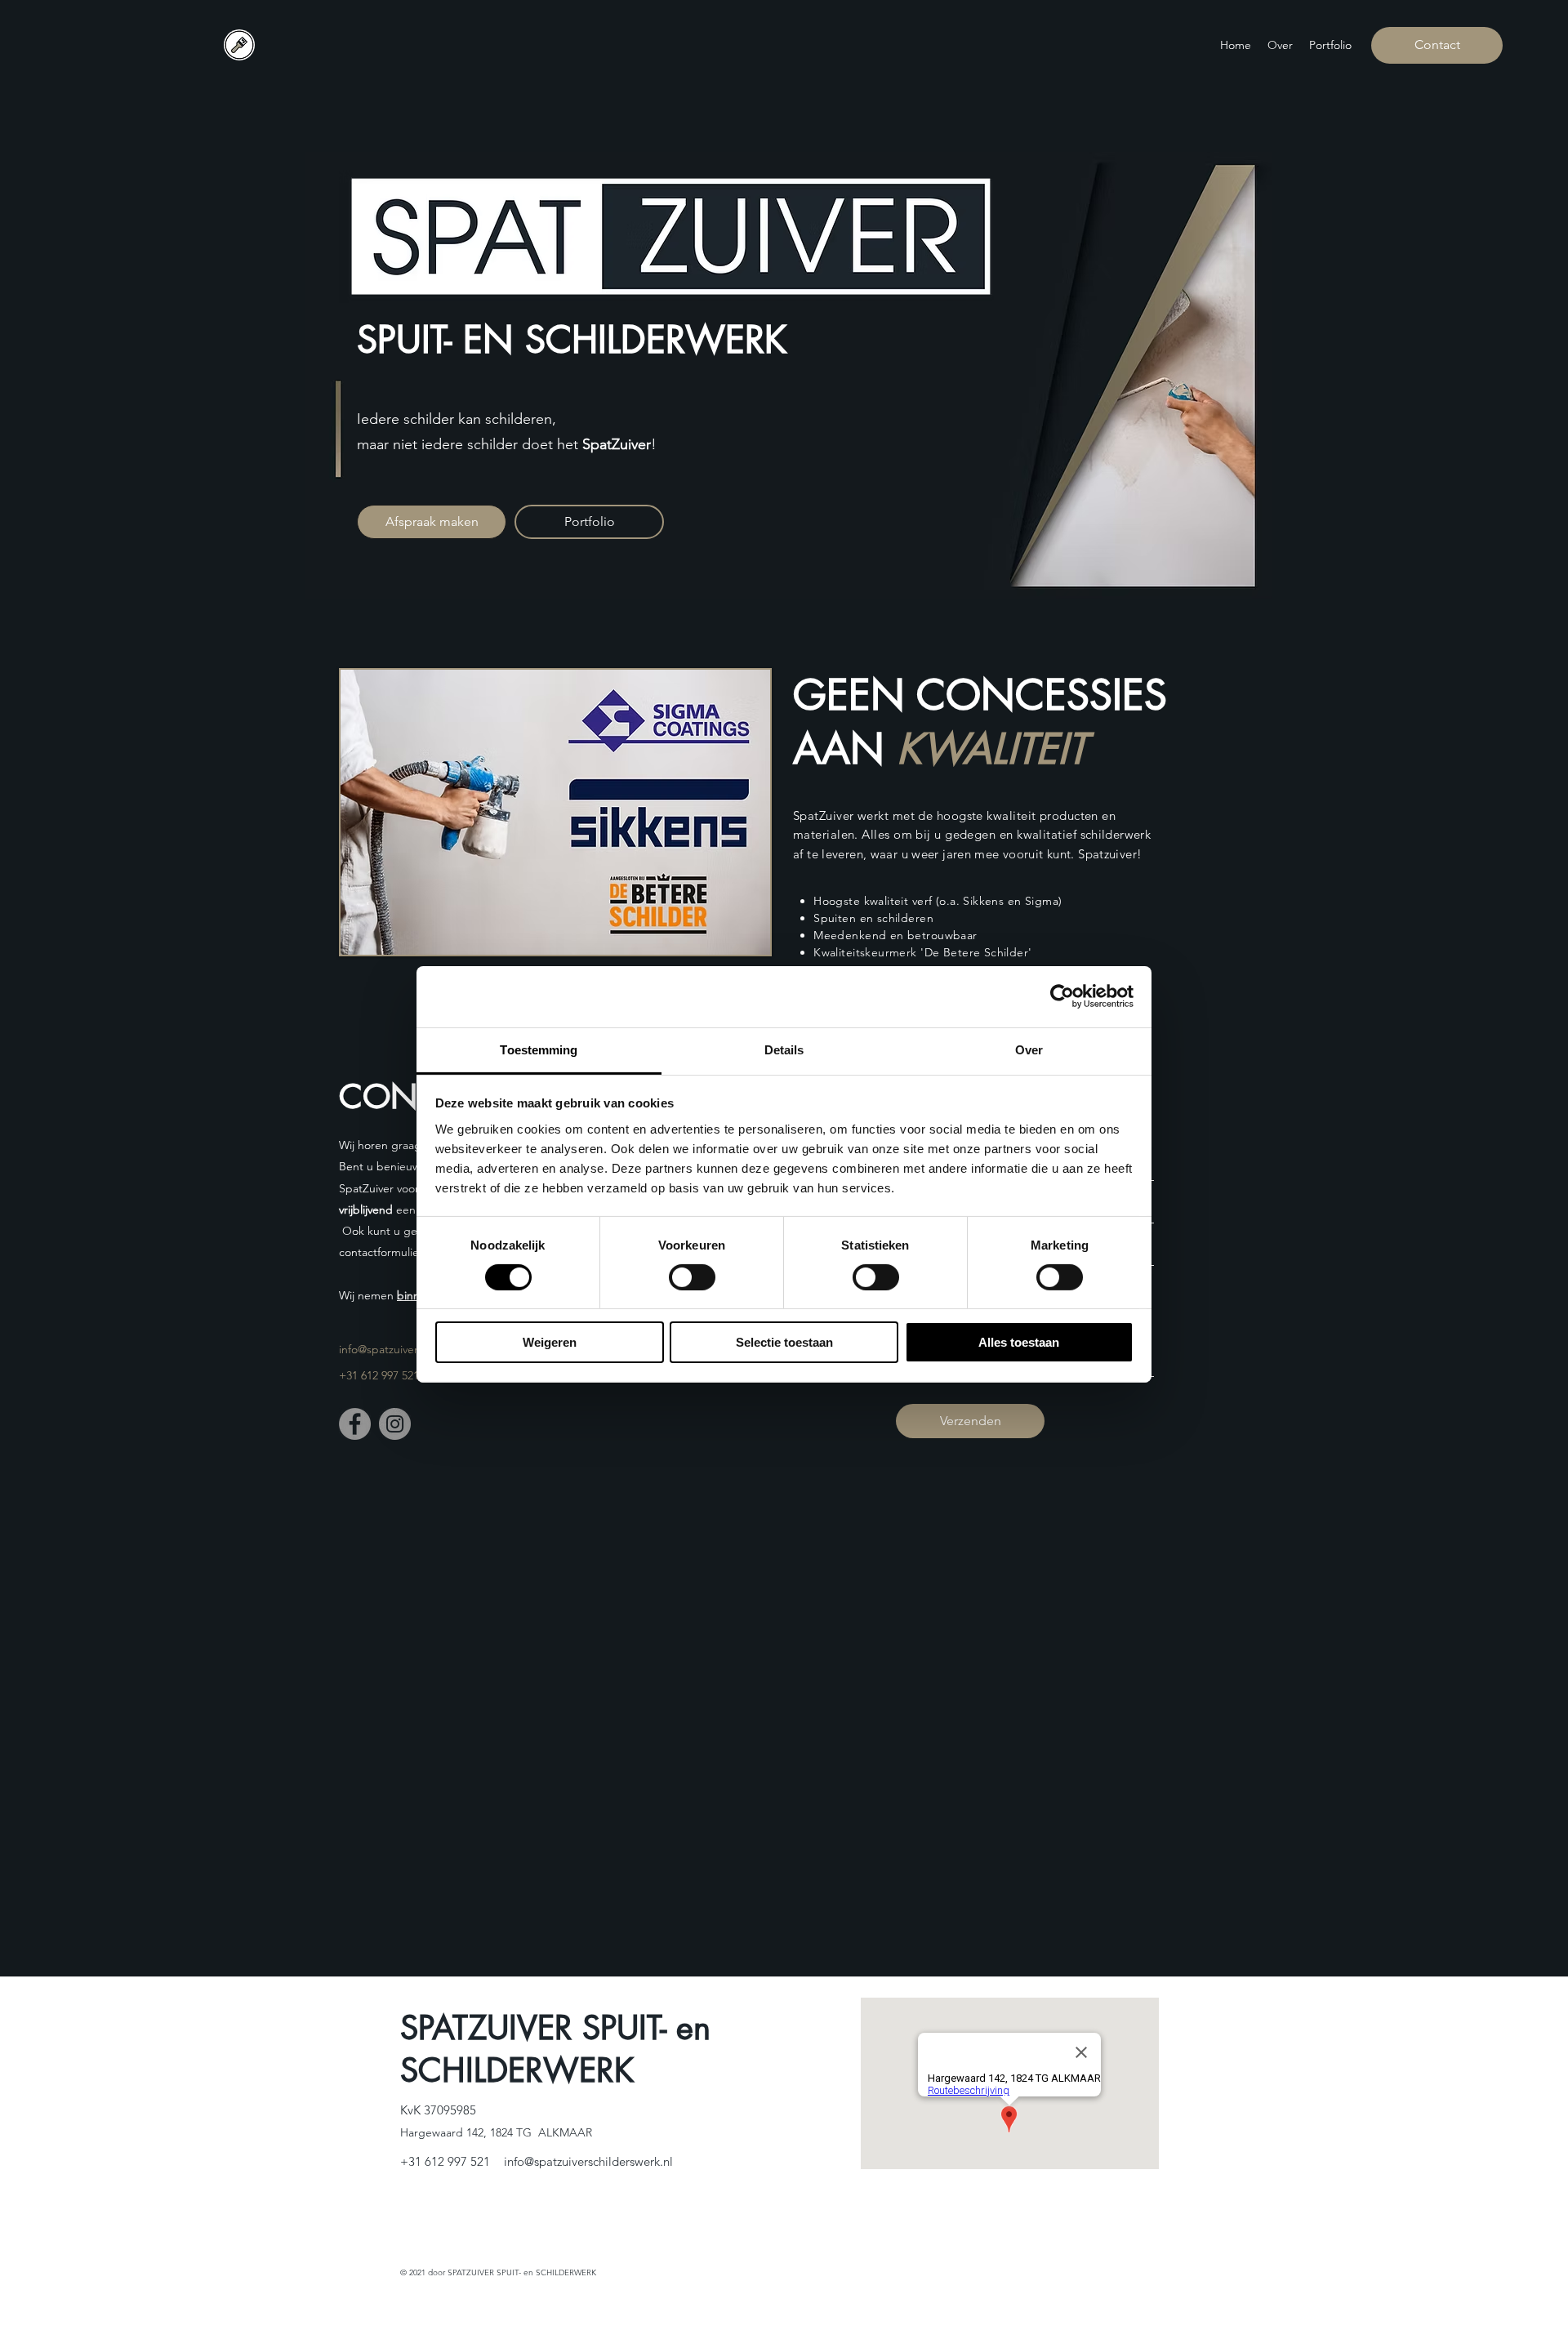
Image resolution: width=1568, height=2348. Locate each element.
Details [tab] (784, 1049)
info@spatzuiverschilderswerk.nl (588, 2161)
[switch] (692, 1277)
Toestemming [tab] (539, 1049)
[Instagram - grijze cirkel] (395, 1424)
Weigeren (550, 1342)
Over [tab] (1029, 1049)
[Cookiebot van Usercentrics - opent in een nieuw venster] (1062, 996)
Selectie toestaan (784, 1342)
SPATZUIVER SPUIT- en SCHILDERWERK (555, 2049)
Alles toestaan (1019, 1342)
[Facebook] (355, 1424)
